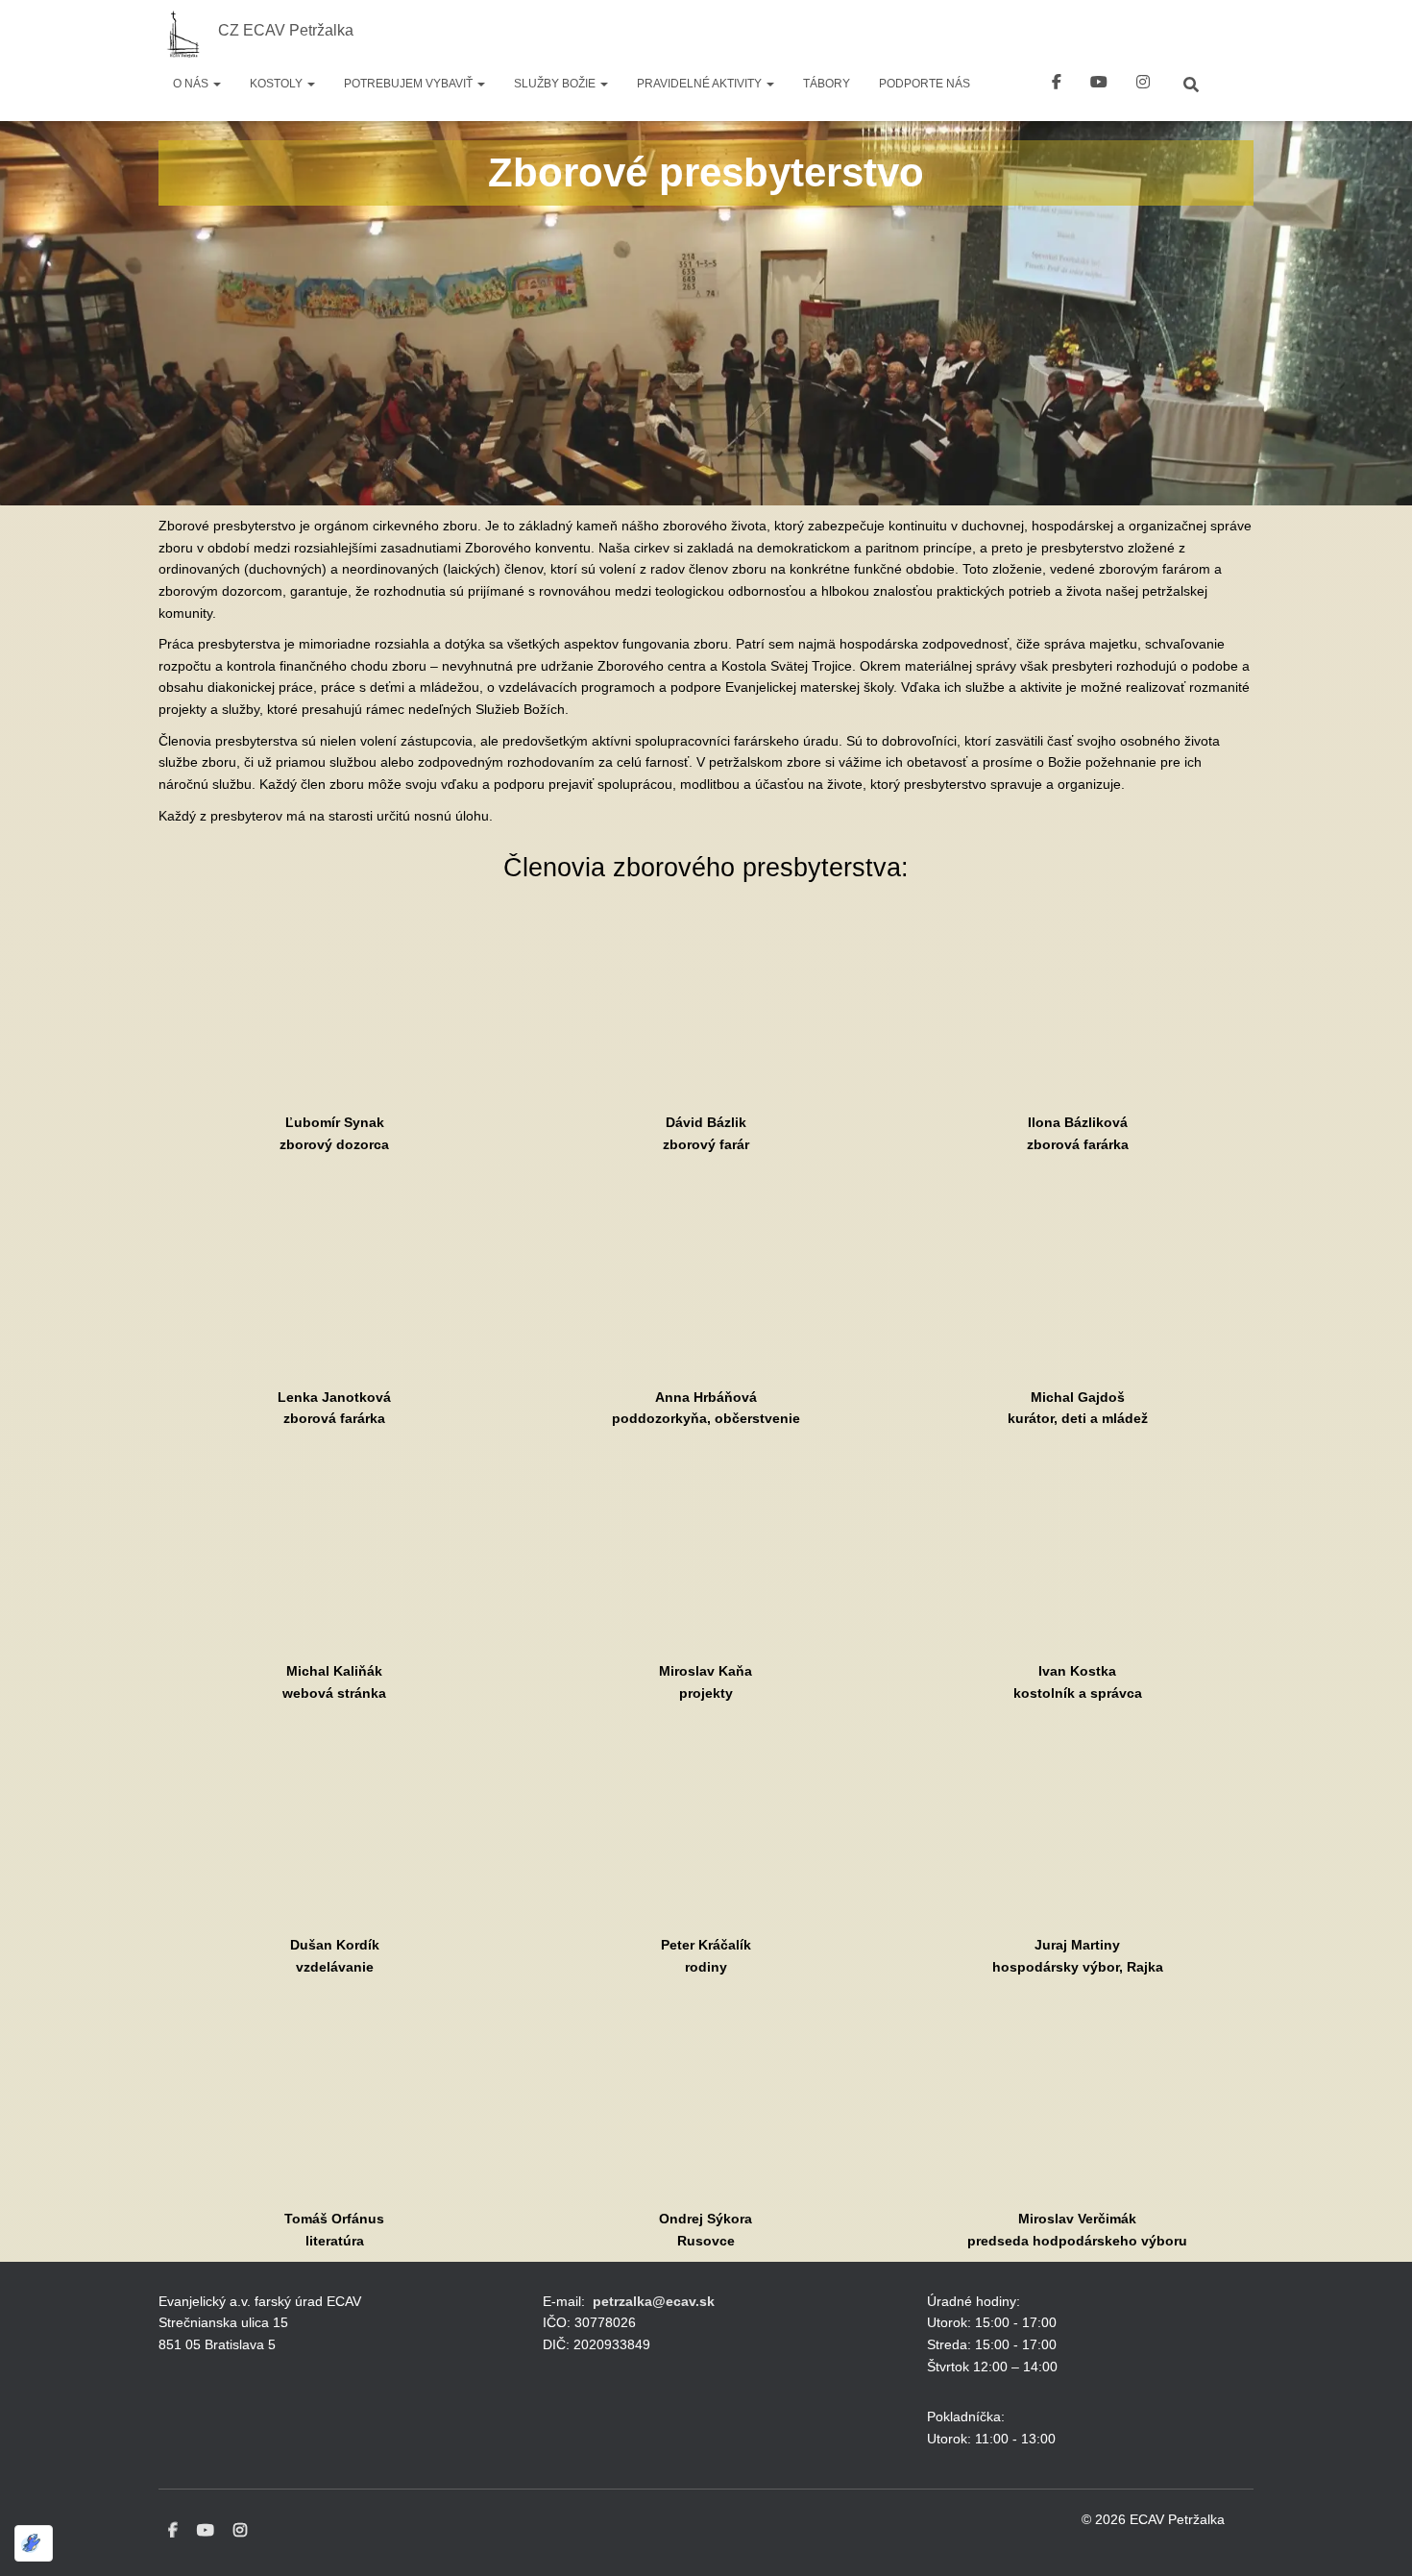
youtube (1099, 85)
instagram (1143, 85)
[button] (216, 84)
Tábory (827, 84)
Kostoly (278, 84)
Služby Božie (556, 84)
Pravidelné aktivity (701, 84)
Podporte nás (925, 84)
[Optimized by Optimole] (34, 2543)
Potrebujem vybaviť (410, 84)
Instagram (240, 2531)
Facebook (1057, 85)
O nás (192, 84)
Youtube (206, 2531)
